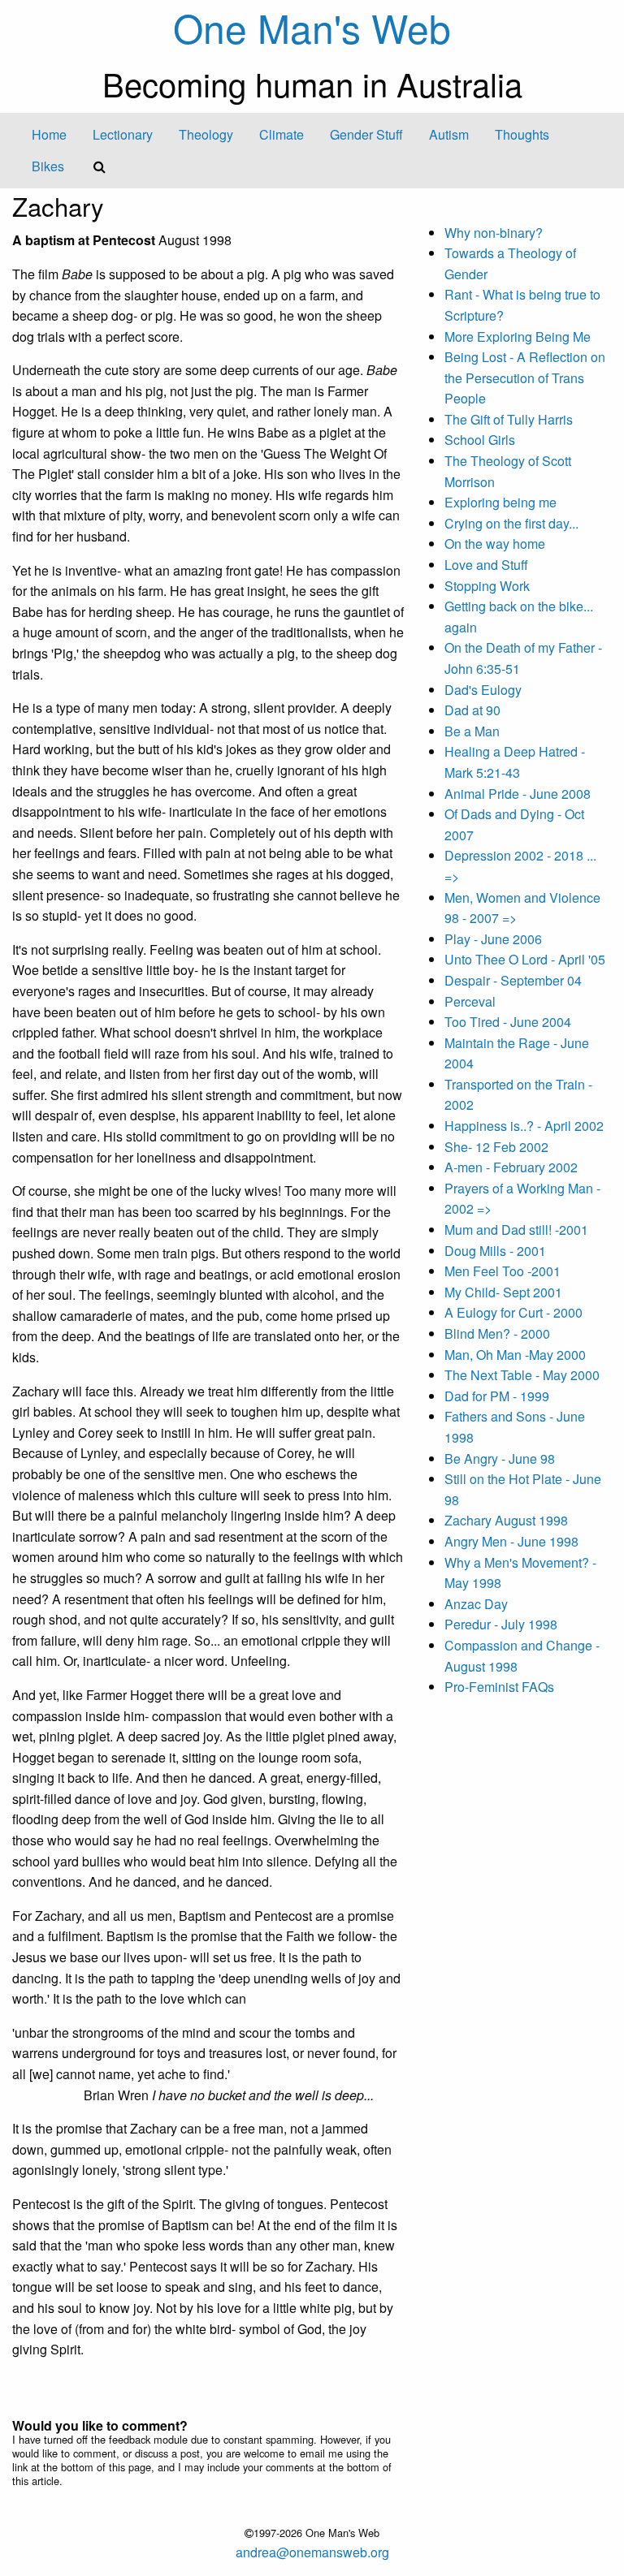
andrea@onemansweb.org (312, 2552)
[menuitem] (49, 135)
